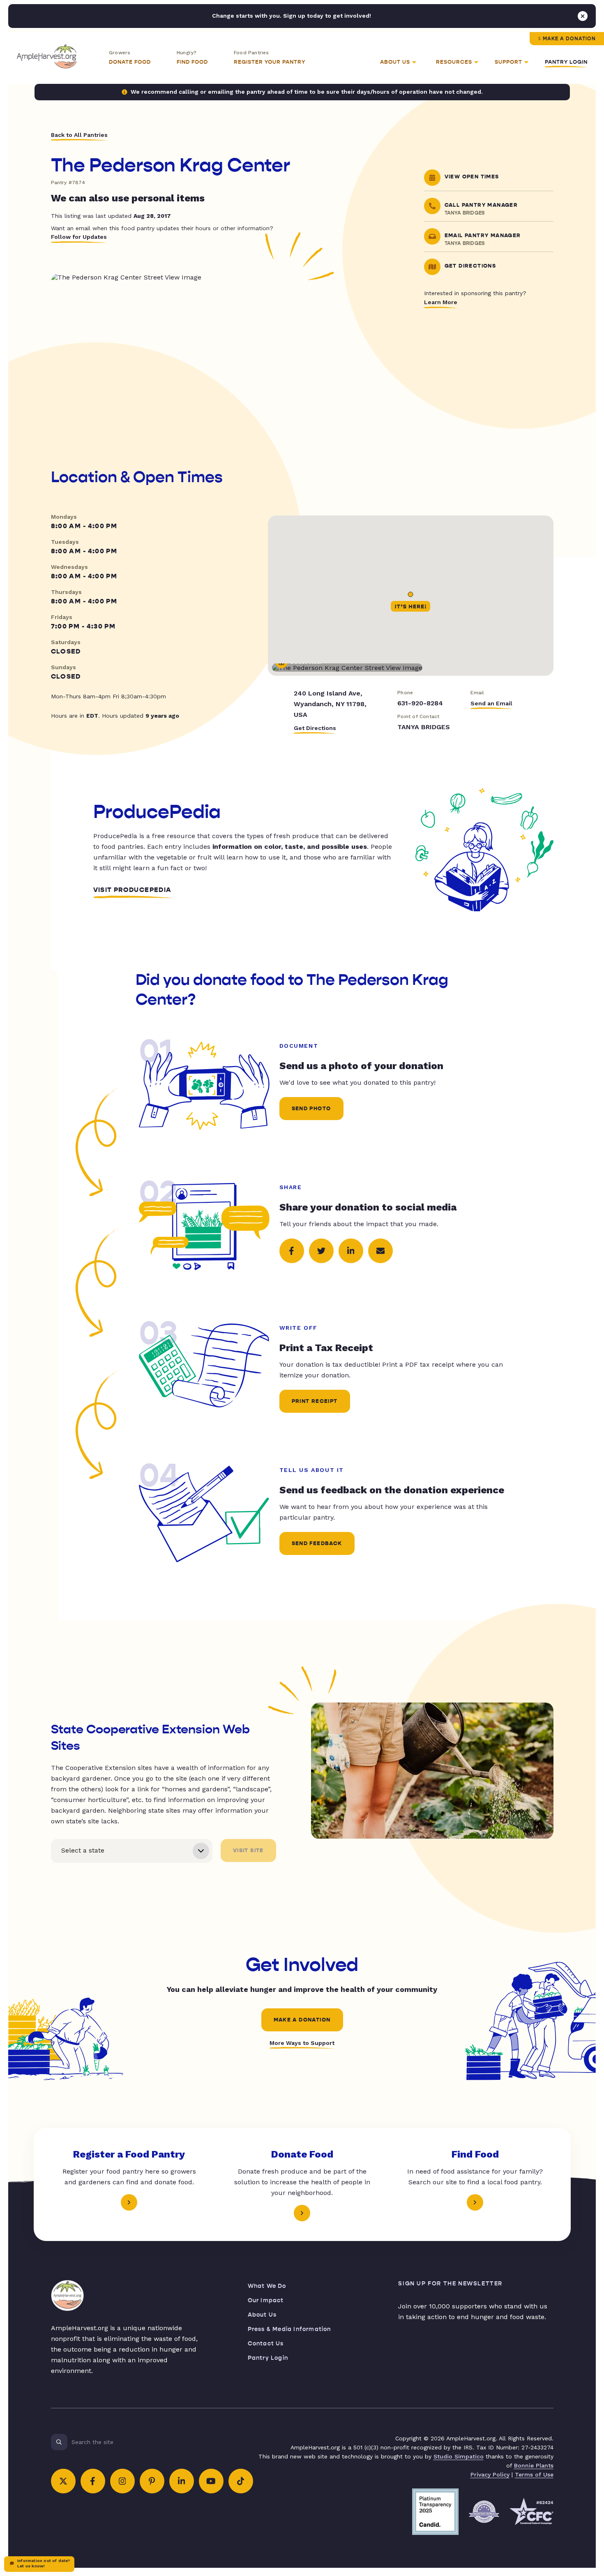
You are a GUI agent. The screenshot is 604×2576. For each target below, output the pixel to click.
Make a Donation (569, 39)
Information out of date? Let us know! (44, 2563)
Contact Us (266, 2344)
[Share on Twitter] (321, 1251)
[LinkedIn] (182, 2481)
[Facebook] (93, 2481)
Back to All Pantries (79, 135)
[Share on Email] (380, 1251)
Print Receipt (315, 1401)
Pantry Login (566, 62)
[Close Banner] (583, 16)
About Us (262, 2315)
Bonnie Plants (534, 2465)
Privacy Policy (490, 2474)
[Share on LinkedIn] (351, 1251)
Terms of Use (534, 2474)
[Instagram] (122, 2481)
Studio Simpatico (459, 2456)
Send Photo (311, 1109)
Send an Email (491, 703)
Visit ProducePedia (133, 890)
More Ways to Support (302, 2043)
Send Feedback (317, 1543)
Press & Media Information (289, 2329)
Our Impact (266, 2300)
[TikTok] (241, 2481)
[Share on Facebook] (292, 1251)
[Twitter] (63, 2481)
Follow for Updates (79, 237)
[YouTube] (211, 2481)
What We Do (267, 2286)
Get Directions (315, 728)
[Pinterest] (152, 2481)
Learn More (441, 302)
